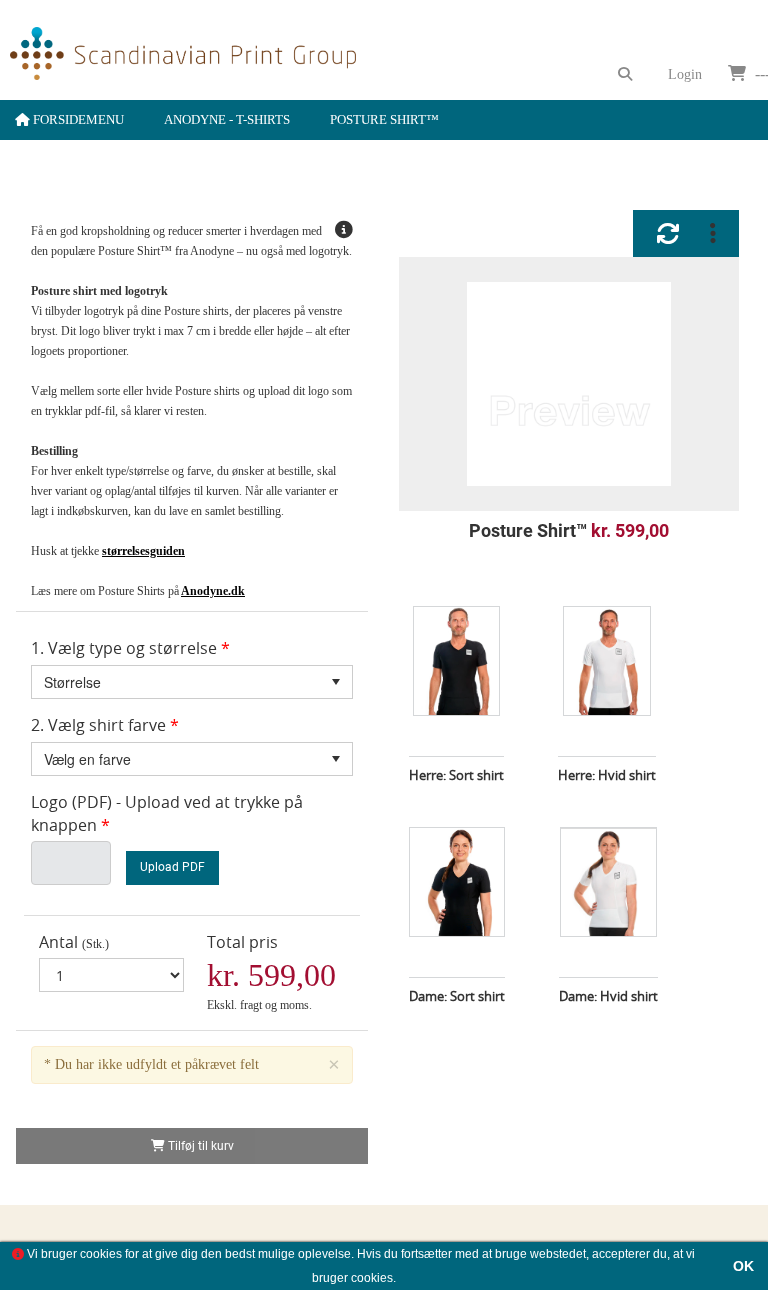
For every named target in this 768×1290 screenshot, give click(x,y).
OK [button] (743, 1266)
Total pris (242, 942)
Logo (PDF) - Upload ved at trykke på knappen (167, 813)
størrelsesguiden (143, 551)
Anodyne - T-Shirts (227, 119)
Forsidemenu (77, 119)
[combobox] (192, 682)
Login (685, 74)
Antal (58, 942)
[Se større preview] (569, 384)
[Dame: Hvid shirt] (608, 862)
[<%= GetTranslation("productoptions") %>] (713, 233)
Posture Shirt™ (384, 119)
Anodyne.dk (213, 591)
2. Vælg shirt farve (98, 725)
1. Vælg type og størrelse (124, 648)
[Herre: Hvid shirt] (607, 641)
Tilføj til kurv (199, 1146)
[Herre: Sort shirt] (456, 641)
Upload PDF (172, 867)
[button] (336, 682)
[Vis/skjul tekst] (344, 231)
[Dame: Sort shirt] (457, 862)
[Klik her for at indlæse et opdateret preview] (668, 233)
